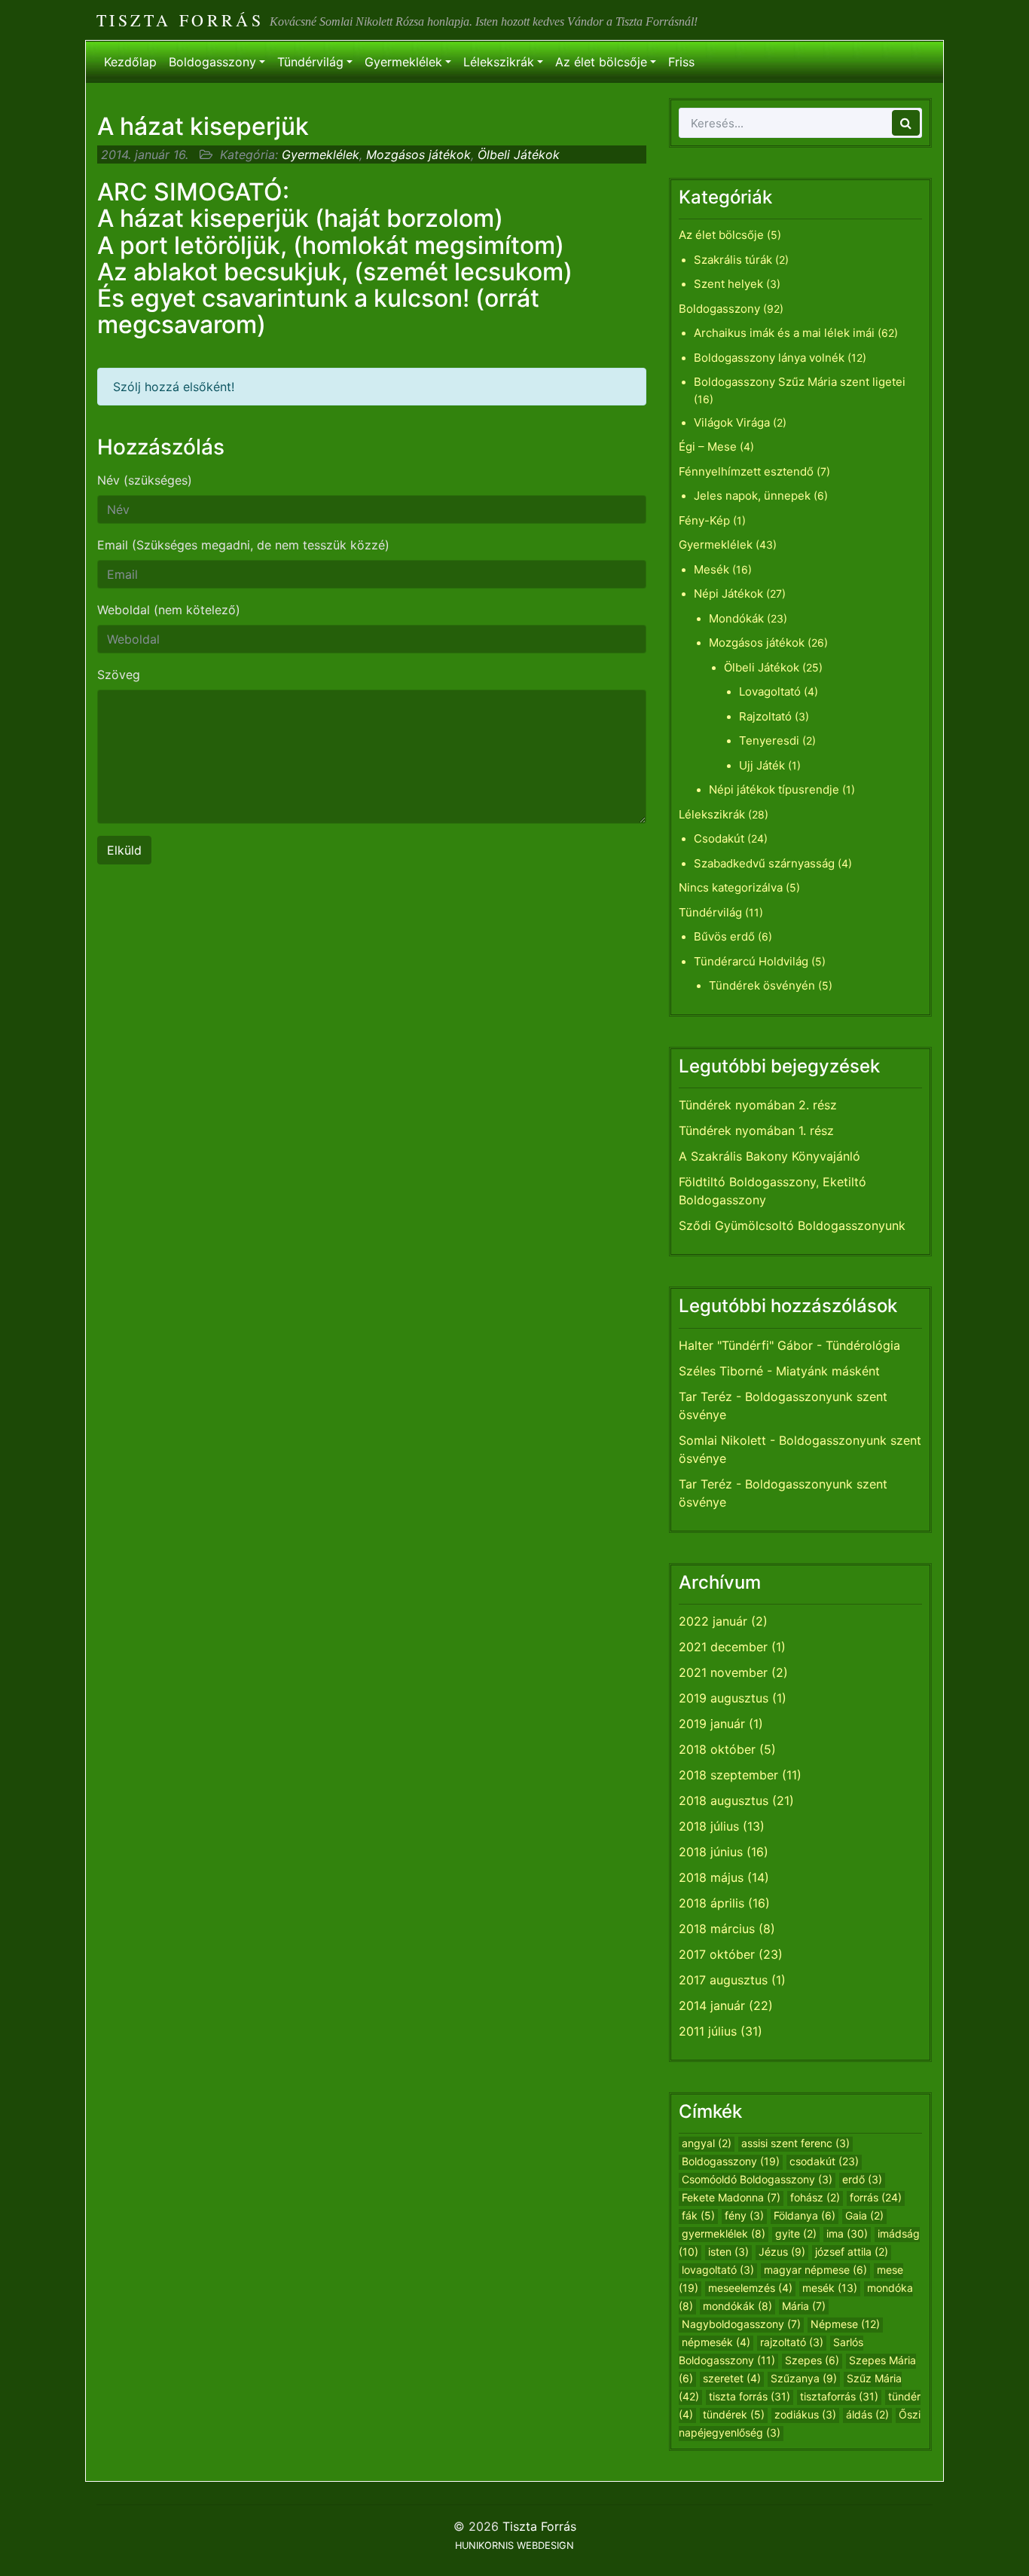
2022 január (713, 1621)
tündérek (734, 2414)
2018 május (711, 1877)
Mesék (711, 569)
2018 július (709, 1826)
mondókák (737, 2306)
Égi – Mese (708, 447)
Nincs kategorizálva (731, 887)
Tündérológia (863, 1345)
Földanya (805, 2215)
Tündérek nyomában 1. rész (756, 1130)
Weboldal (169, 610)
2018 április (711, 1903)
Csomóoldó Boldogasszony (757, 2179)
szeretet (732, 2378)
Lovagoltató (770, 691)
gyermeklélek (724, 2233)
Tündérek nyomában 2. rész (758, 1105)
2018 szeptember (728, 1775)
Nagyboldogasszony (741, 2324)
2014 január (712, 2005)
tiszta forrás (750, 2396)
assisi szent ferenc (795, 2143)
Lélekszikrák (499, 62)
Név (145, 480)
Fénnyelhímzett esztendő (746, 471)
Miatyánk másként (828, 1371)
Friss (681, 62)
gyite (796, 2233)
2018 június (711, 1852)
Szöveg (119, 675)
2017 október (717, 1954)
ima (847, 2233)
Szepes (812, 2360)
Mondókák (736, 618)
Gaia (864, 2215)
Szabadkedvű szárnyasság (764, 863)
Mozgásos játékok (418, 154)
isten (728, 2252)
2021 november (723, 1672)
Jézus (782, 2252)
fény (744, 2215)
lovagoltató (718, 2270)
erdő (862, 2179)
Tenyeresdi (769, 740)
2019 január (712, 1724)
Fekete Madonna (731, 2197)
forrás (876, 2197)
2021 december (723, 1647)
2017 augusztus (723, 1980)
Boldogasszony (212, 62)
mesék (830, 2288)
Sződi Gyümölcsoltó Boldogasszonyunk (792, 1225)
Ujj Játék (762, 765)
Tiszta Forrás (180, 20)
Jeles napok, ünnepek (752, 496)
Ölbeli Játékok (519, 154)
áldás (867, 2414)
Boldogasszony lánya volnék (769, 358)
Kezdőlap (130, 62)
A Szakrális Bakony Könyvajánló (769, 1156)
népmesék (716, 2342)
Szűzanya (804, 2378)
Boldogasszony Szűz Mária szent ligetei (800, 382)
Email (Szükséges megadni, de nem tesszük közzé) (243, 545)
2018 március (717, 1929)
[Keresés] (906, 123)
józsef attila (852, 2252)
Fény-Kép (704, 520)
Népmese (845, 2324)
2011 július (708, 2031)
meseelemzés (750, 2288)
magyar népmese (815, 2270)
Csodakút (719, 838)
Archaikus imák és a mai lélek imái (784, 333)
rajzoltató (792, 2342)
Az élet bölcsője (601, 62)
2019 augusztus (724, 1698)
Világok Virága (732, 422)
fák (698, 2215)
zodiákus (805, 2414)
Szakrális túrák (733, 260)
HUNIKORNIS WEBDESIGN (514, 2545)
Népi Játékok (728, 594)
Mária (804, 2306)
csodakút (824, 2161)
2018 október (717, 1749)
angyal (707, 2143)
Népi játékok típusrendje (774, 789)
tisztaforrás (839, 2396)
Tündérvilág (310, 62)
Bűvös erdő (724, 936)
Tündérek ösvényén (762, 985)
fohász (815, 2197)
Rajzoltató (765, 716)
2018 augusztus (724, 1800)
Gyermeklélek (403, 62)
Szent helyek (728, 284)
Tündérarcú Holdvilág (751, 961)
